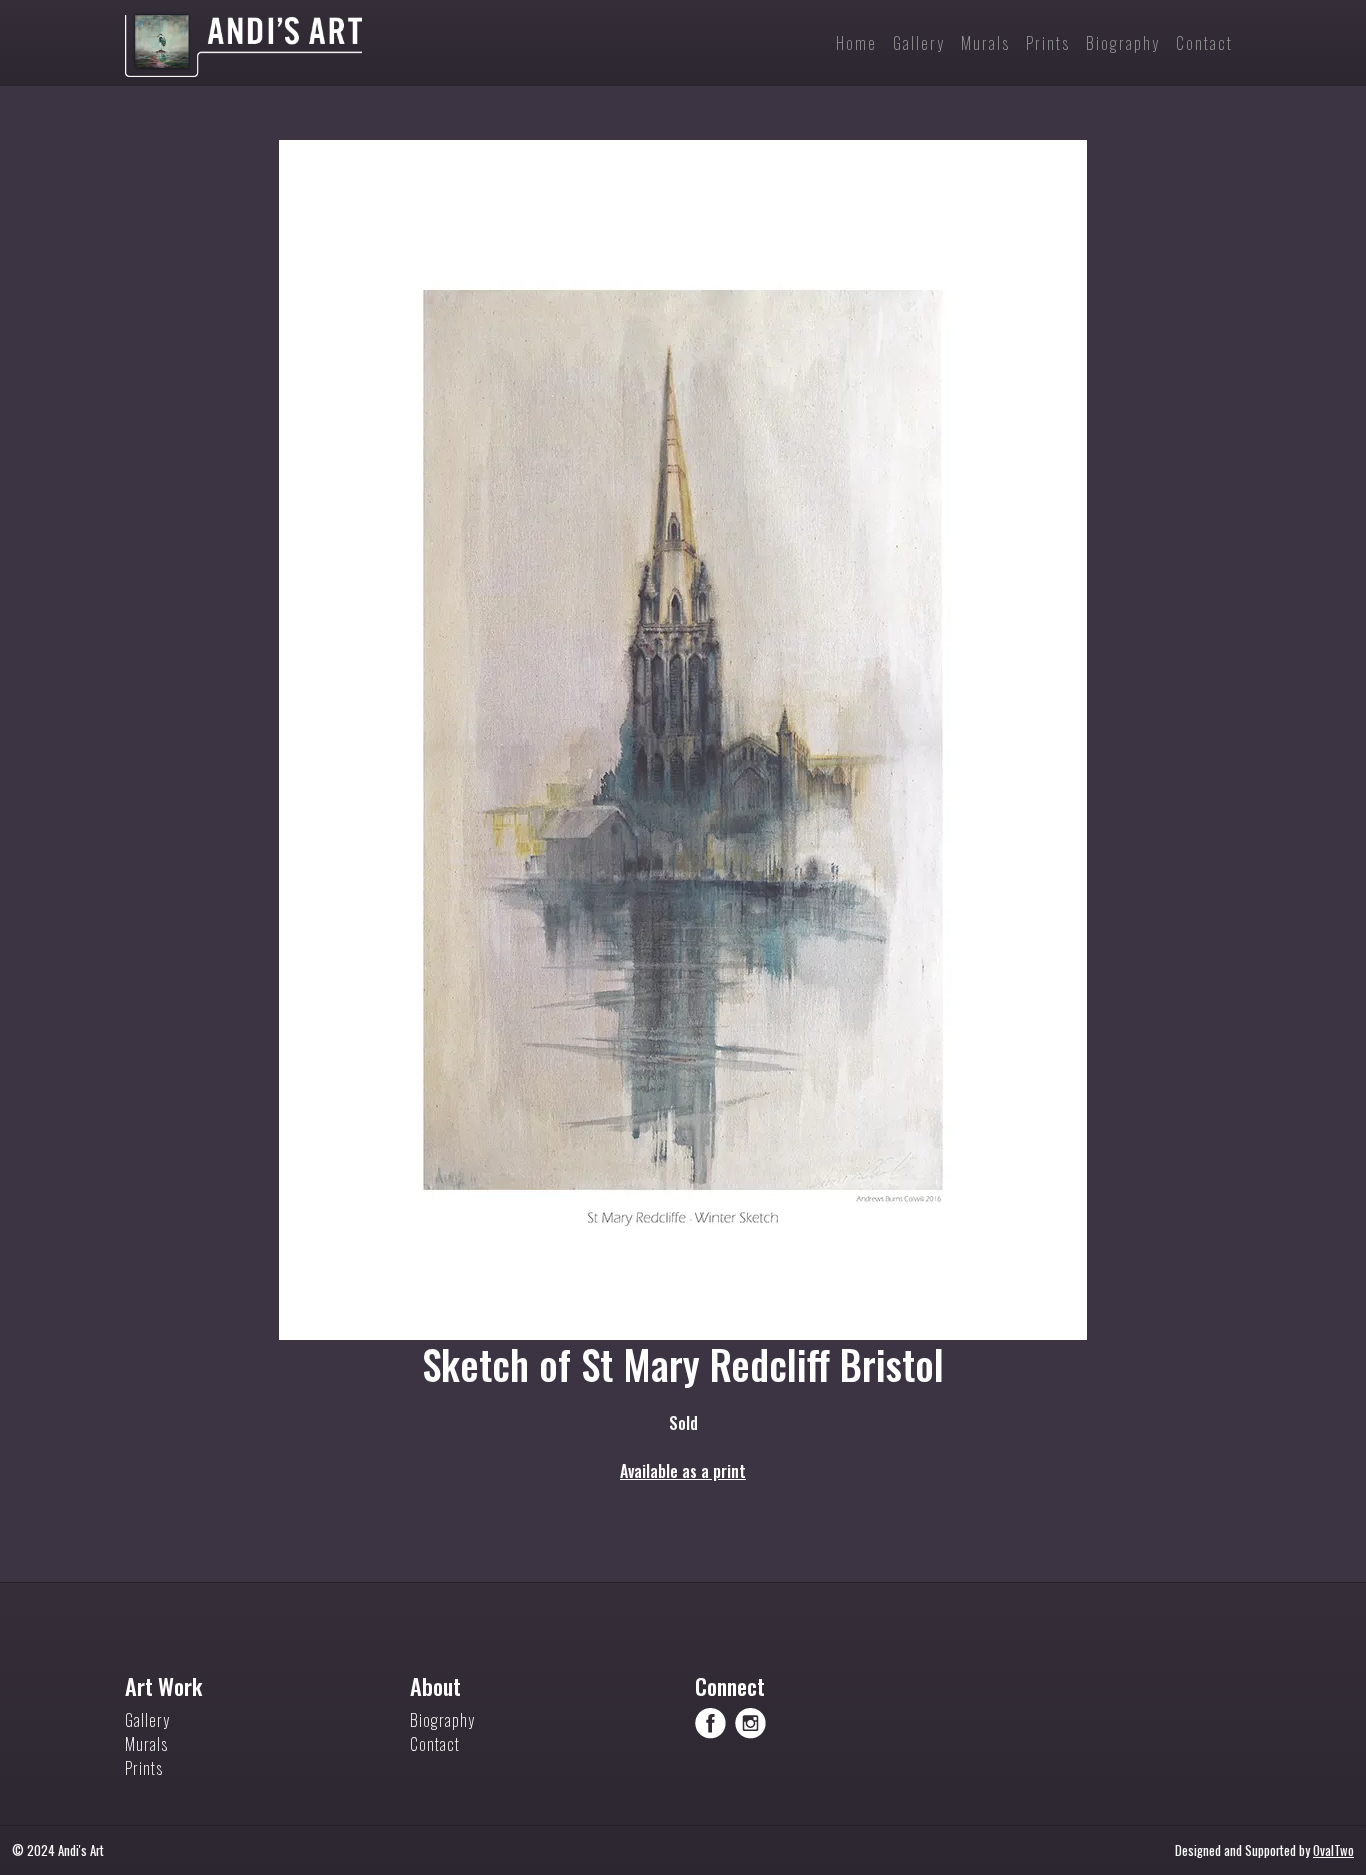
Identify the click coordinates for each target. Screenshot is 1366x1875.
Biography (442, 1720)
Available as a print (683, 1471)
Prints (144, 1768)
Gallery (147, 1720)
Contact (435, 1744)
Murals (146, 1744)
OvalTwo (1333, 1850)
